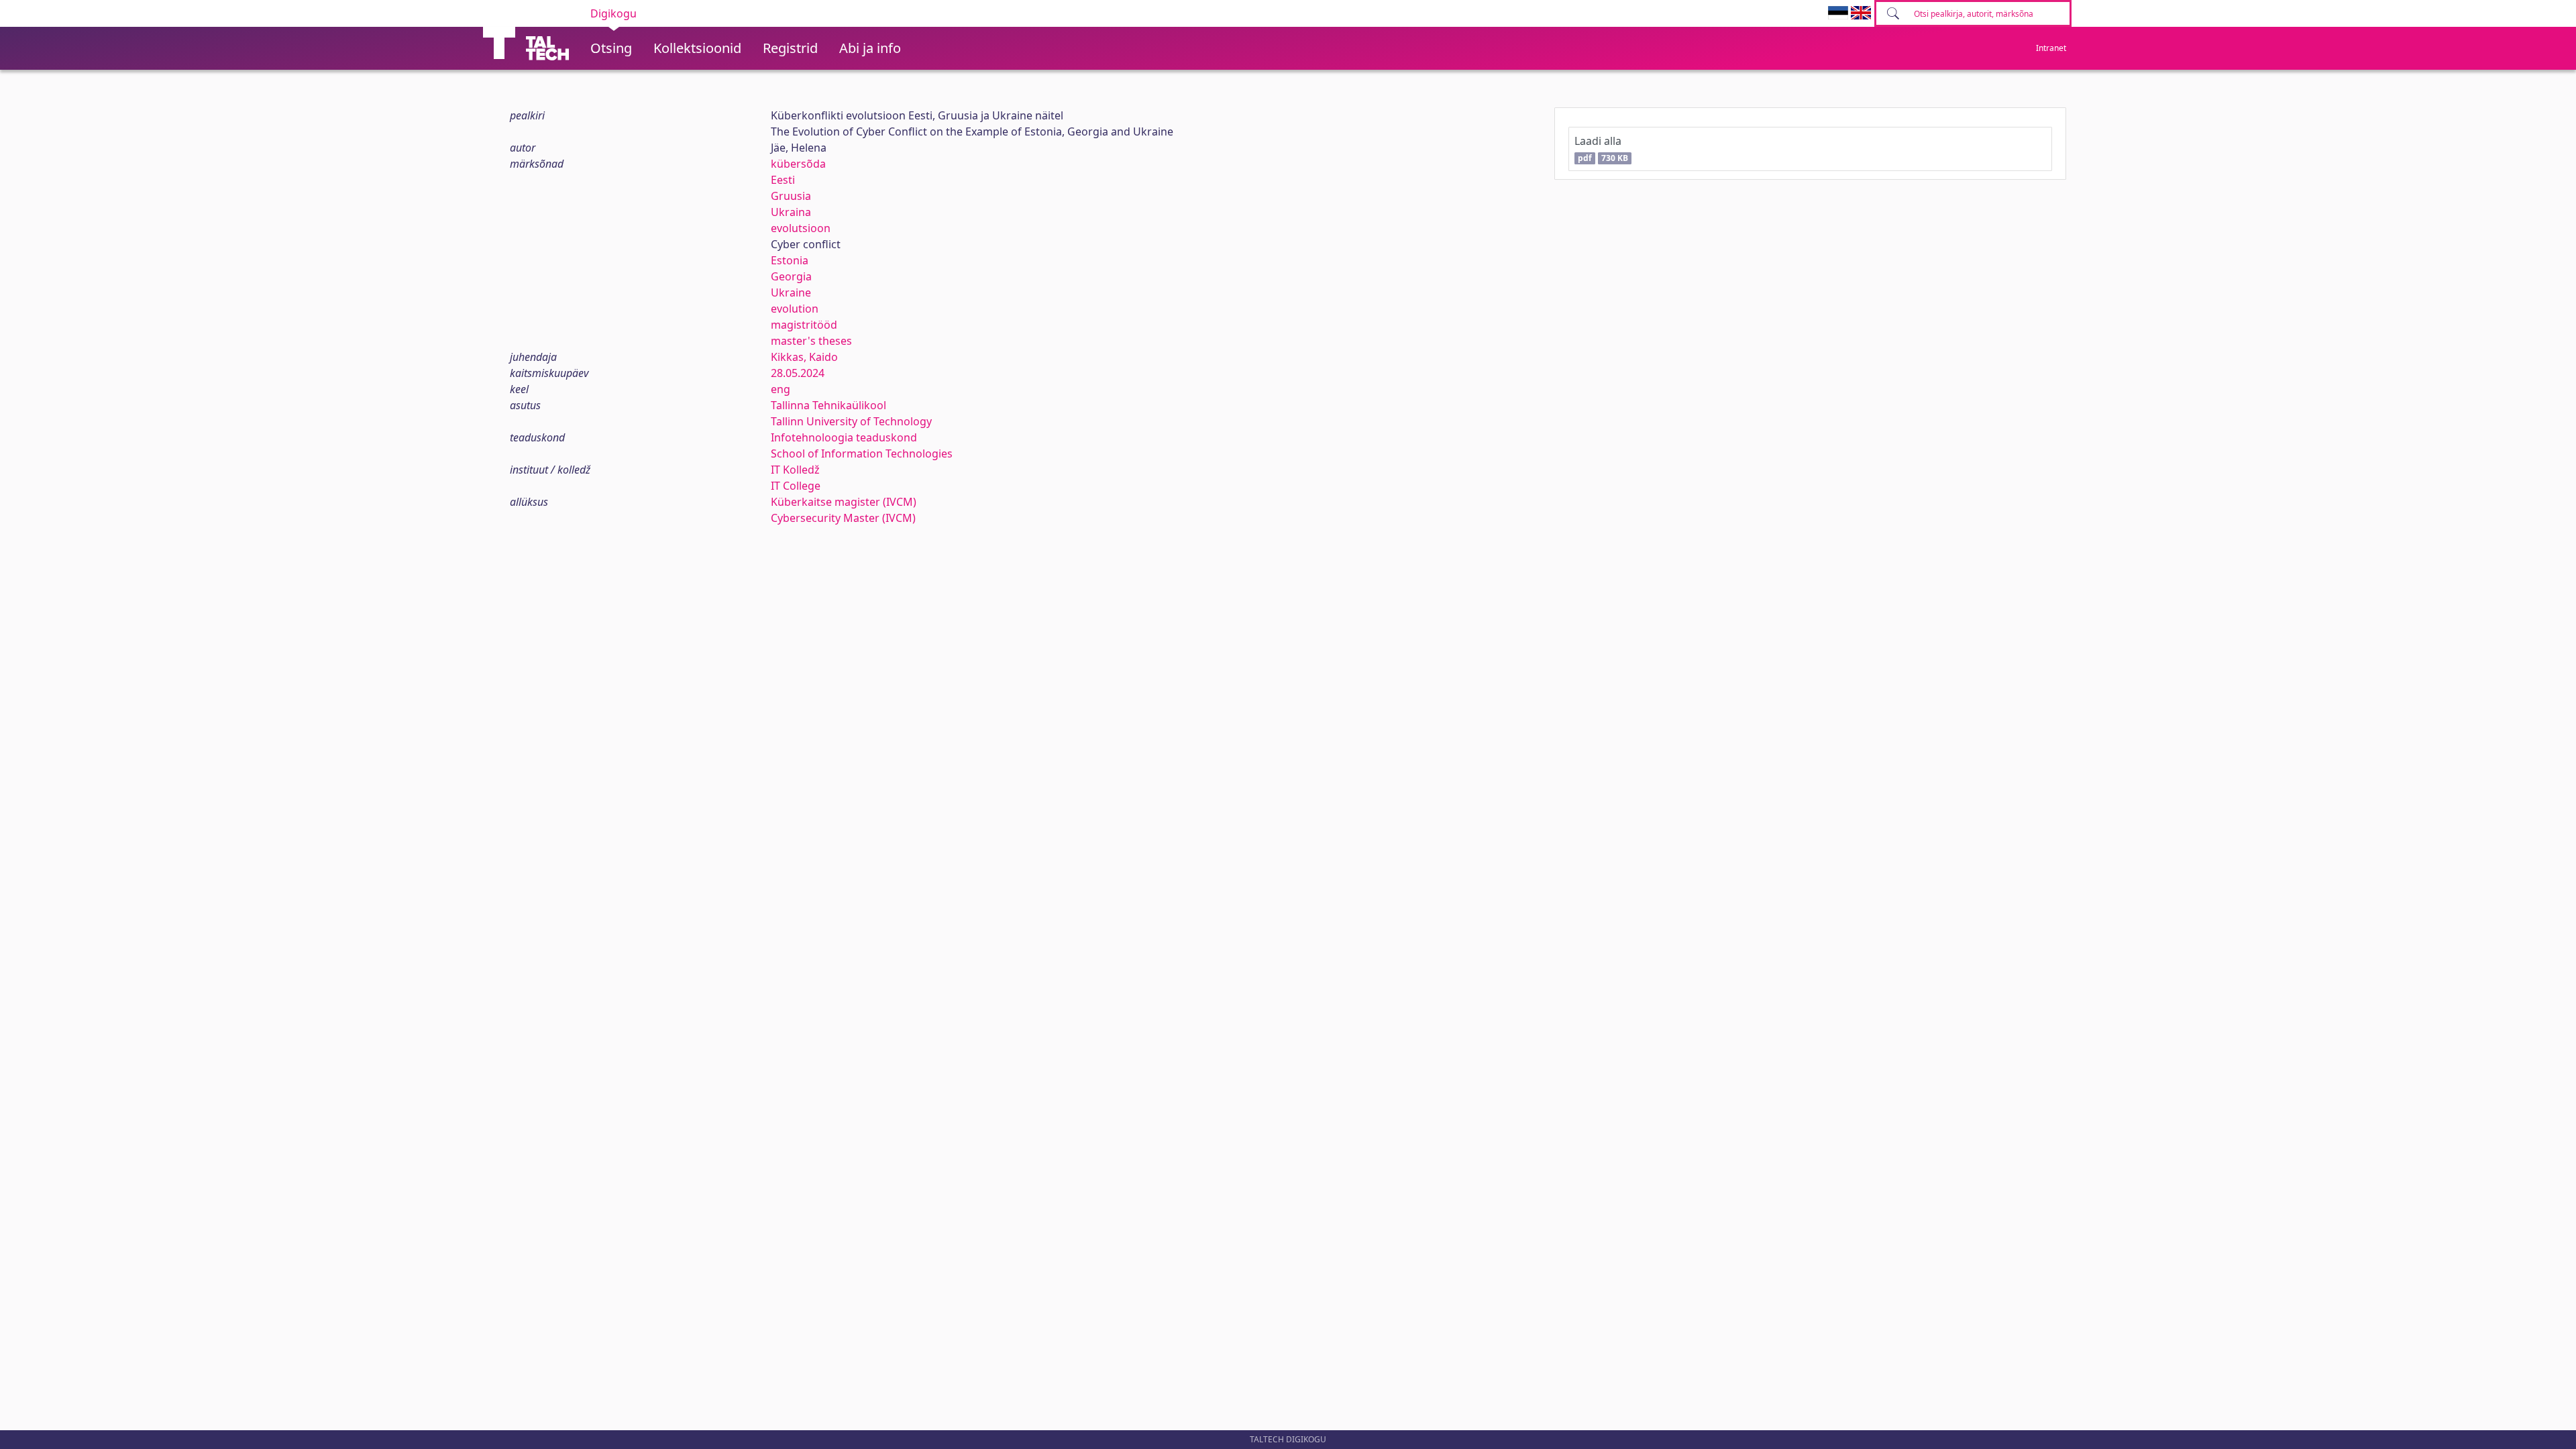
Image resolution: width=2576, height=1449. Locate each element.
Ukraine (791, 292)
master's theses (811, 341)
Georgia (791, 276)
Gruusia (791, 196)
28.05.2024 (798, 373)
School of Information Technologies (862, 453)
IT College (796, 486)
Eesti (783, 180)
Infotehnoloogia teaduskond (844, 437)
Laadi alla (1601, 149)
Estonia (790, 260)
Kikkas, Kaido (804, 357)
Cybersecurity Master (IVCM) (843, 518)
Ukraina (791, 212)
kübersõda (798, 164)
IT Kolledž (795, 470)
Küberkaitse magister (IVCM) (844, 502)
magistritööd (804, 325)
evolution (795, 309)
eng (781, 389)
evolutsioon (801, 228)
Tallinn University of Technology (851, 421)
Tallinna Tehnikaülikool (828, 405)
